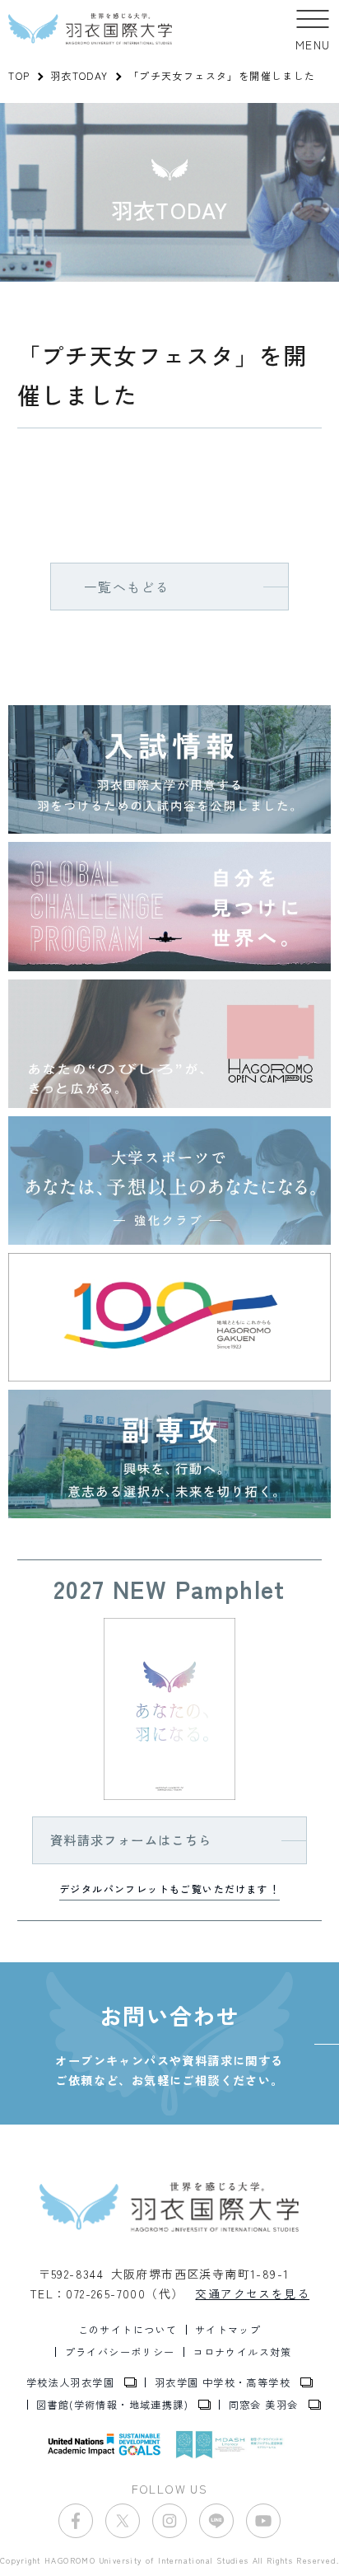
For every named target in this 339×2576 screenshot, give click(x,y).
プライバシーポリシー (120, 2352)
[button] (313, 29)
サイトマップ (228, 2330)
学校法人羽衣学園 (70, 2382)
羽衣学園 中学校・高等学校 (223, 2382)
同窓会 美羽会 (264, 2405)
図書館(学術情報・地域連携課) (112, 2405)
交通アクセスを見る (252, 2293)
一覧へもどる (127, 587)
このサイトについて (128, 2330)
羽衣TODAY (79, 75)
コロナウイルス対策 (242, 2352)
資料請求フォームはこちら (131, 1840)
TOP (19, 75)
